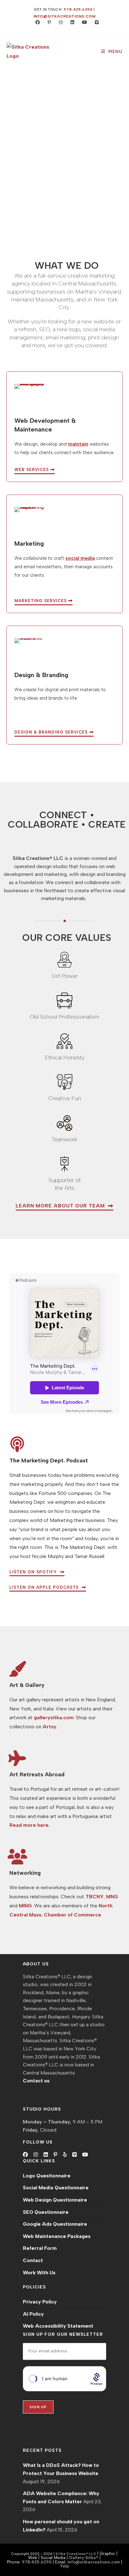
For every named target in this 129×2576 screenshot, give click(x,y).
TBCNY (95, 1897)
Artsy (49, 1727)
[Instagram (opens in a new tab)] (59, 23)
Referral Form (40, 2248)
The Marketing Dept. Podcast (49, 1460)
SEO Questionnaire (46, 2212)
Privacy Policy (40, 2302)
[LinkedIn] (46, 2155)
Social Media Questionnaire (56, 2188)
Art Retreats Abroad (37, 1774)
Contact (33, 2260)
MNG (112, 1897)
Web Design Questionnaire (55, 2200)
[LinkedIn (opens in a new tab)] (71, 23)
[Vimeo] (75, 2155)
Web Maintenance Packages (57, 2236)
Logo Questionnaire (47, 2176)
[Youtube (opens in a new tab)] (83, 23)
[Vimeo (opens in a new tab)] (94, 23)
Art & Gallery (27, 1685)
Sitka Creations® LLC (76, 2554)
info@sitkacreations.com (65, 16)
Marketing (29, 543)
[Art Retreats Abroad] (17, 1758)
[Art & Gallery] (17, 1669)
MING (25, 1906)
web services (32, 470)
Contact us (36, 2081)
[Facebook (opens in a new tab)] (36, 23)
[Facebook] (25, 2155)
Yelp (64, 2566)
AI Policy (33, 2314)
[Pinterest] (55, 2155)
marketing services (41, 601)
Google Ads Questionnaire (55, 2224)
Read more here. (30, 1825)
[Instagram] (36, 2155)
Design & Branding (41, 675)
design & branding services (52, 732)
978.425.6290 (78, 9)
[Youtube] (85, 2155)
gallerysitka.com (54, 1717)
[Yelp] (65, 2155)
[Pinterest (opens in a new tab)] (48, 23)
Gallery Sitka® (84, 2557)
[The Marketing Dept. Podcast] (17, 1444)
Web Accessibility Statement (58, 2326)
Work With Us (39, 2273)
